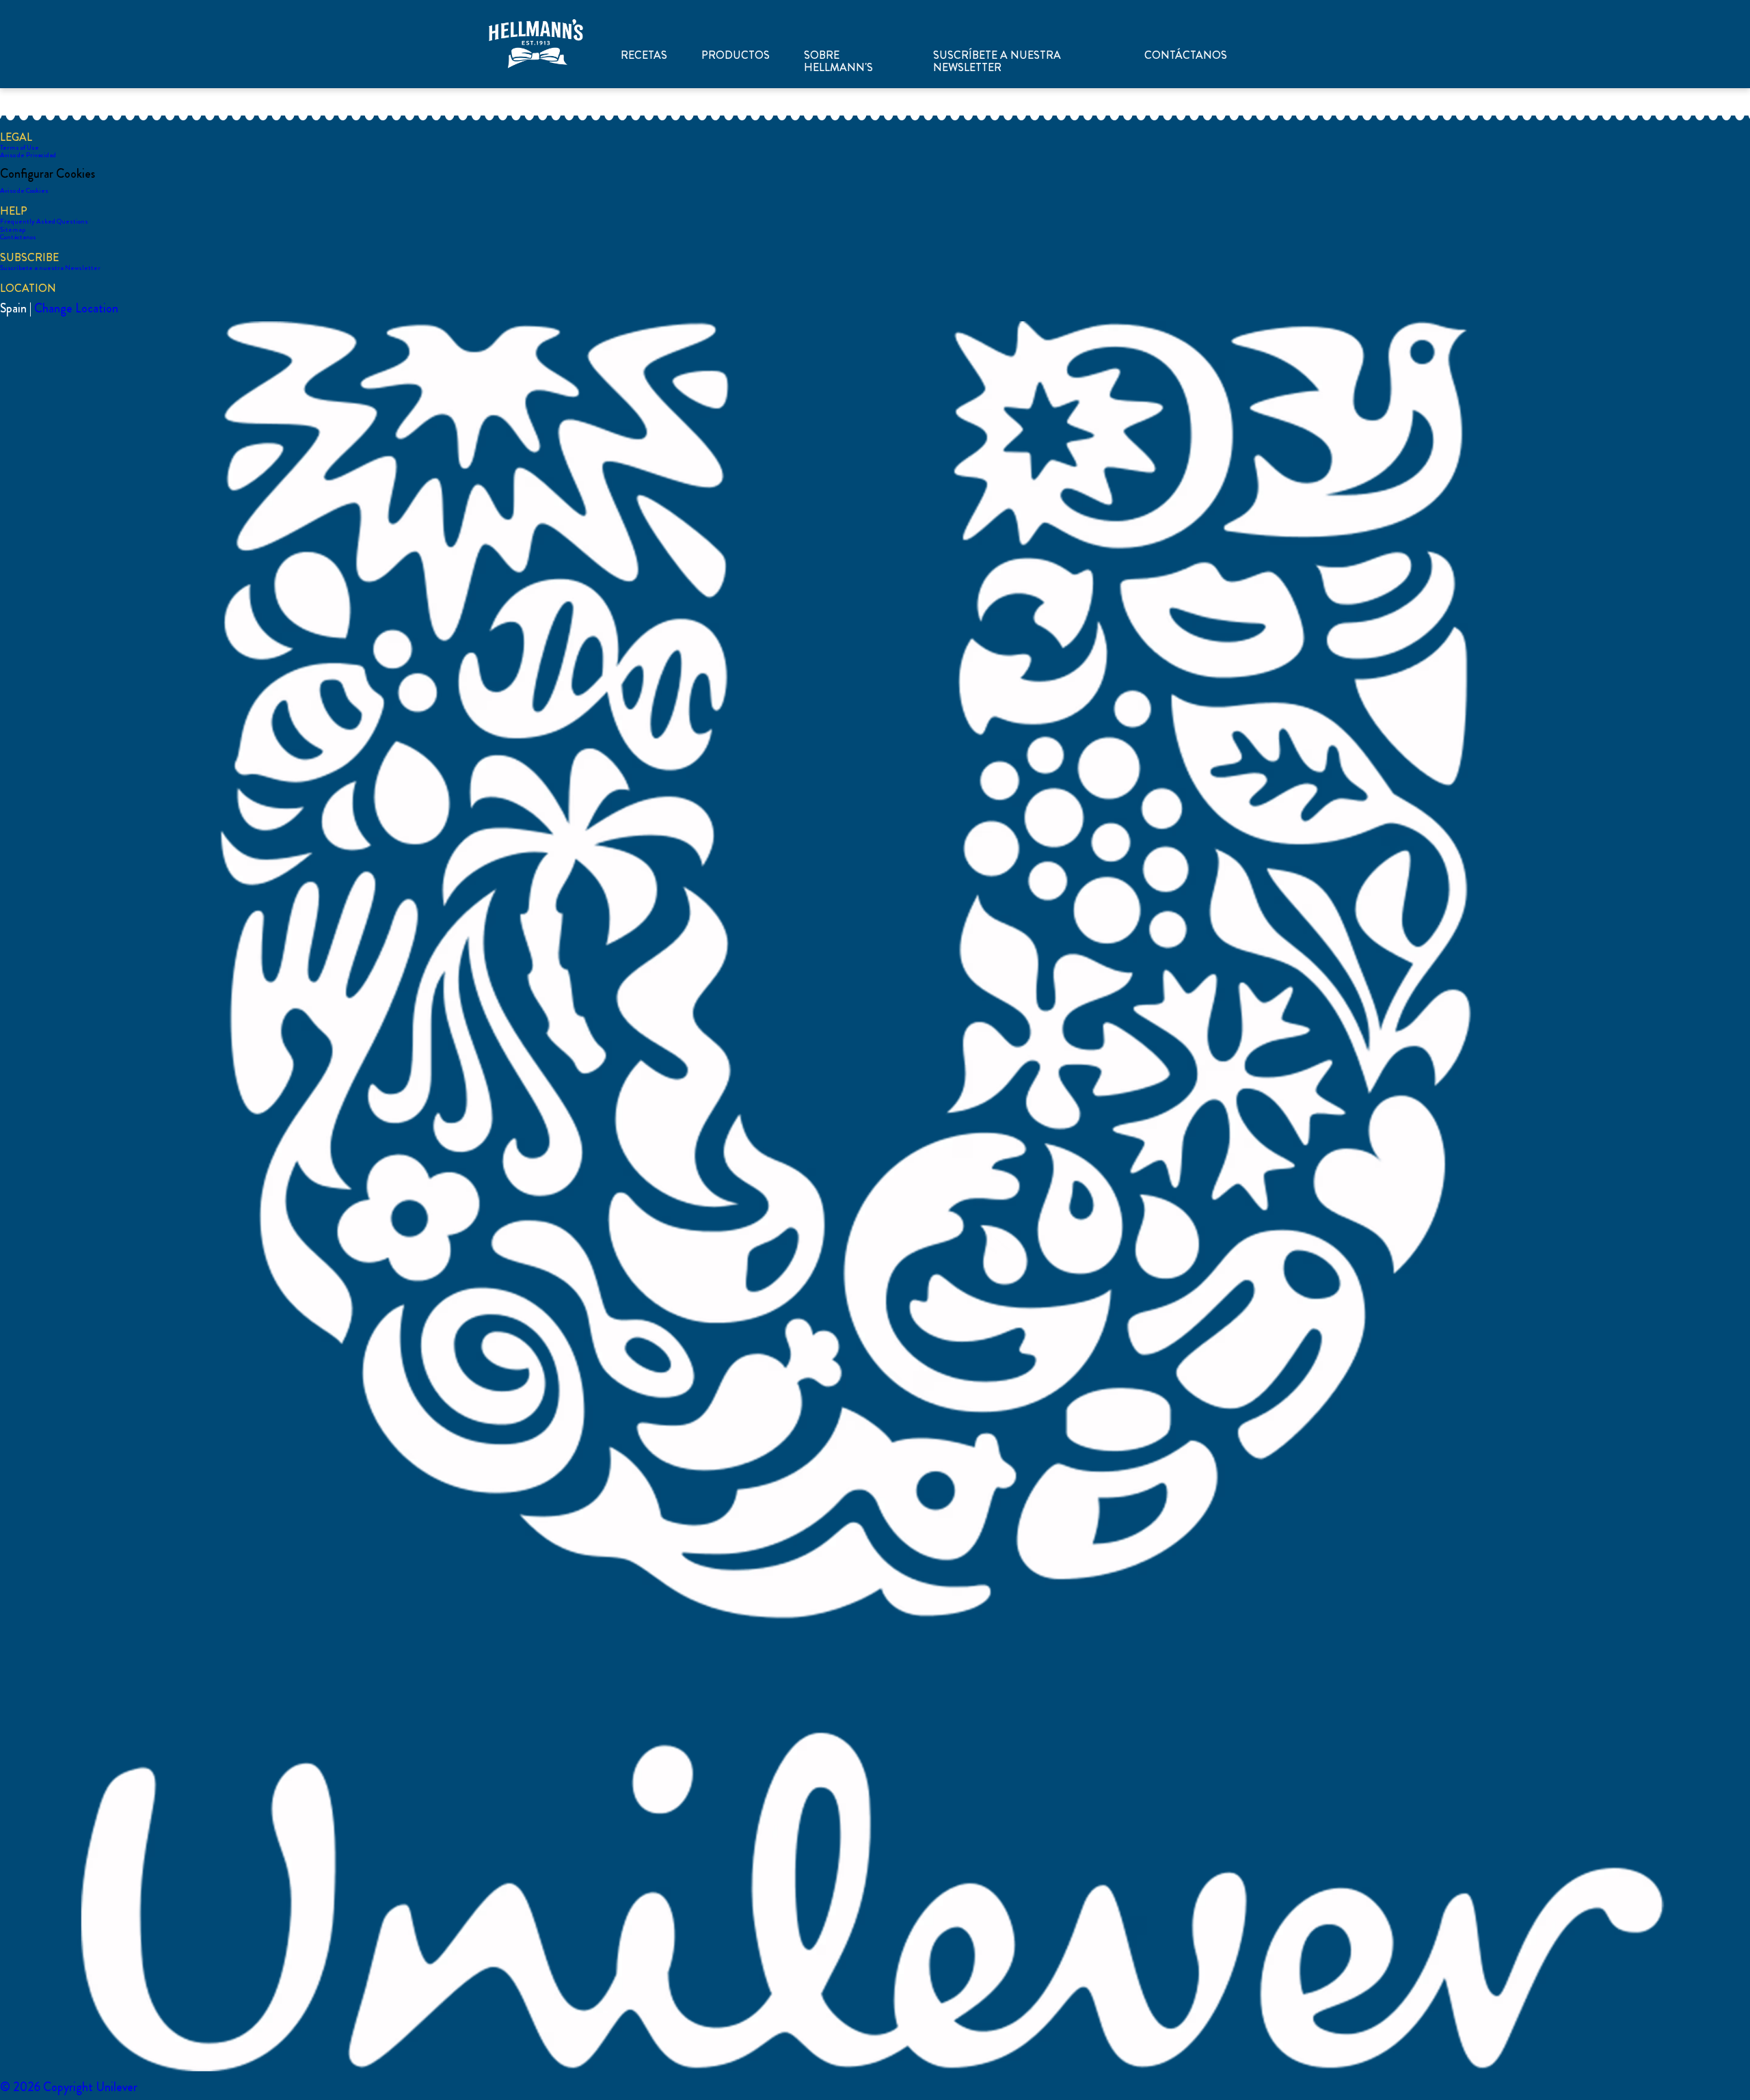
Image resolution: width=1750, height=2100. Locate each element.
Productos (736, 55)
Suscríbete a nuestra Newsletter (997, 62)
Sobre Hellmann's (838, 62)
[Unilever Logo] (875, 2069)
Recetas (644, 55)
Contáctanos (1186, 55)
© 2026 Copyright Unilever (69, 2087)
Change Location (76, 308)
